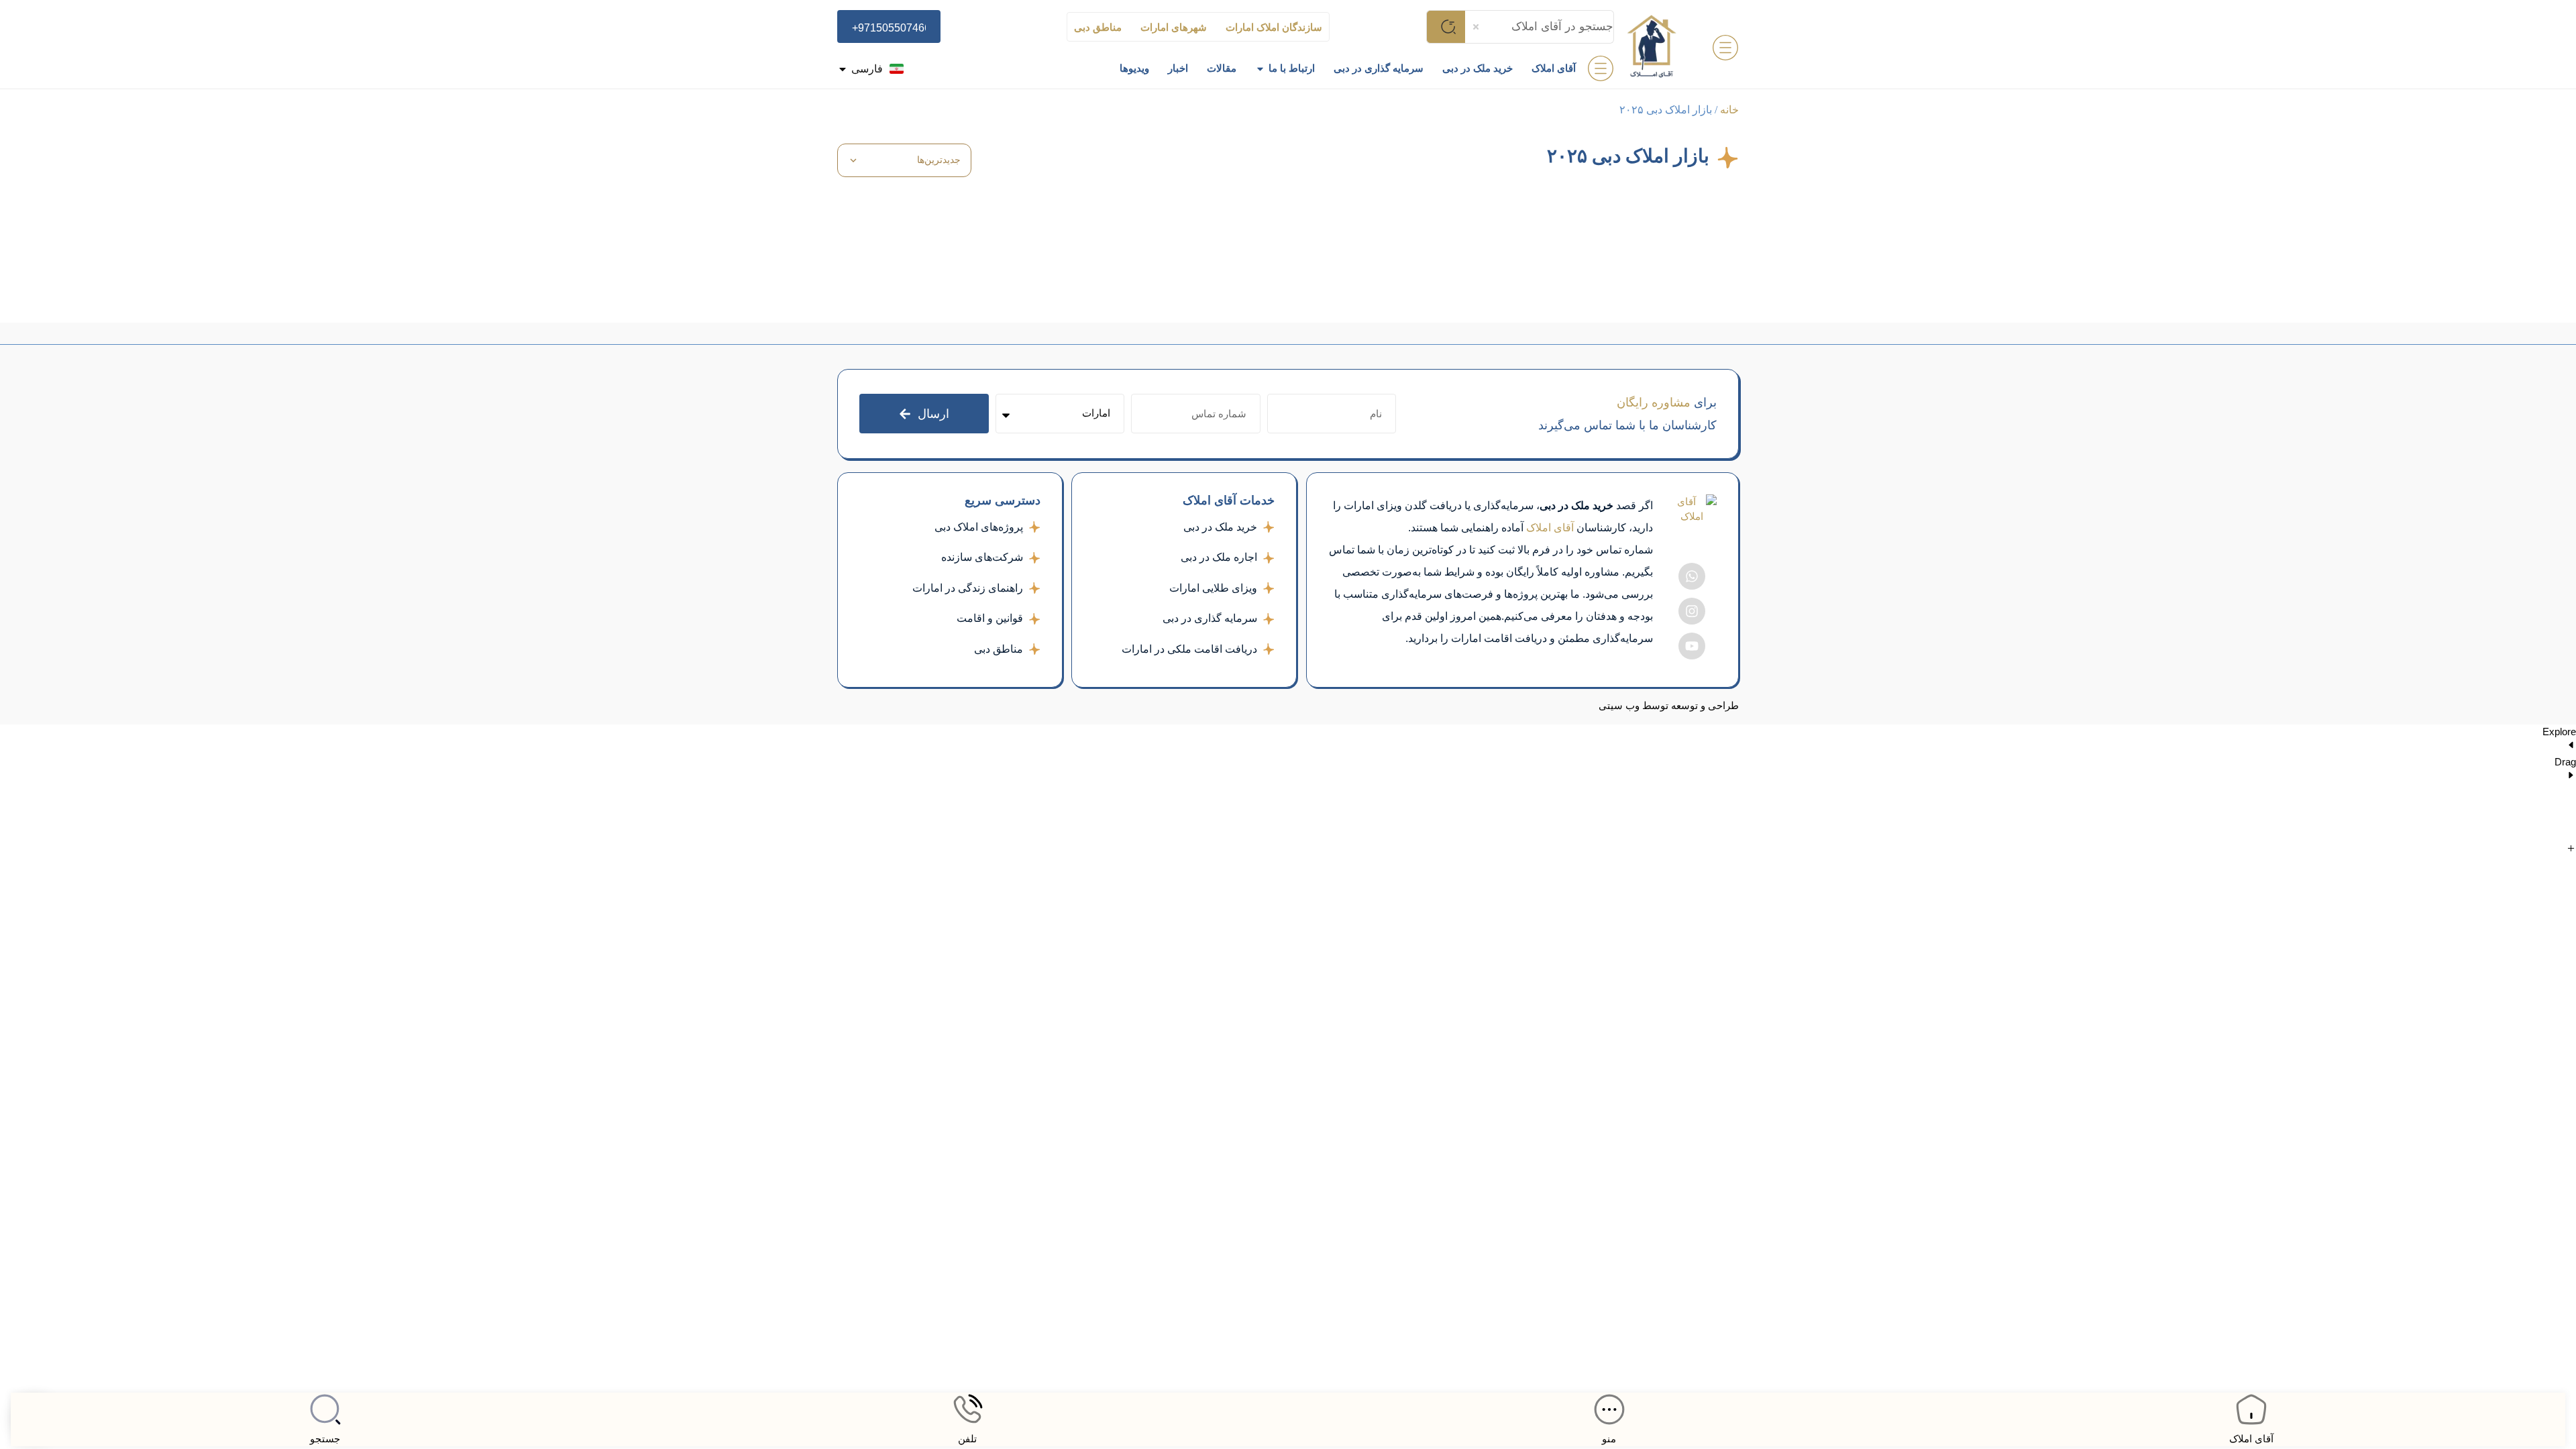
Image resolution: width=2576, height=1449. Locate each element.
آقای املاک (2251, 1439)
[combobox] (1540, 27)
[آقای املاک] (2251, 1409)
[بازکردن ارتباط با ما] (1260, 69)
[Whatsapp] (1692, 576)
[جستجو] (325, 1409)
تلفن (967, 1439)
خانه (1729, 110)
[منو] (1609, 1409)
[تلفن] (967, 1409)
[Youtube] (1692, 646)
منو (1609, 1439)
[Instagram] (1692, 611)
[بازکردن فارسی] (843, 69)
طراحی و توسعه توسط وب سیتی (1669, 706)
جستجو (325, 1439)
